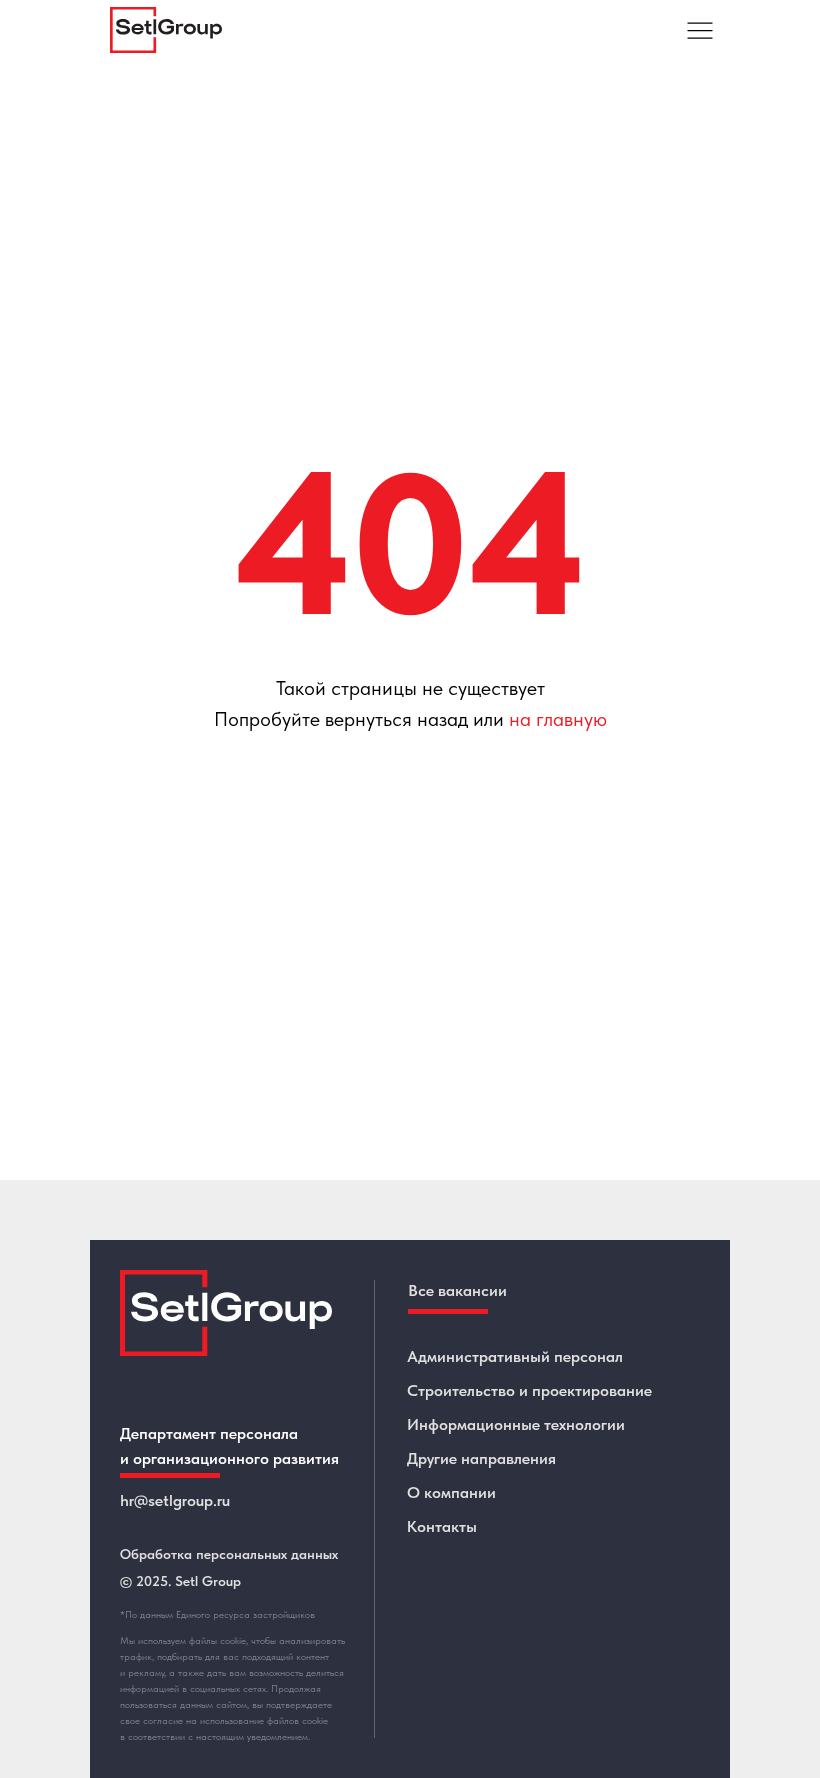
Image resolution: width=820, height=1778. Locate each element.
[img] (700, 30)
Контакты (442, 1526)
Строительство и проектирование (529, 1390)
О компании (451, 1492)
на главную (558, 719)
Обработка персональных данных (229, 1554)
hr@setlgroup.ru (175, 1500)
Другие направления (481, 1458)
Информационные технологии (516, 1424)
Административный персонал (515, 1356)
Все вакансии (457, 1290)
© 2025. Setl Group (180, 1581)
